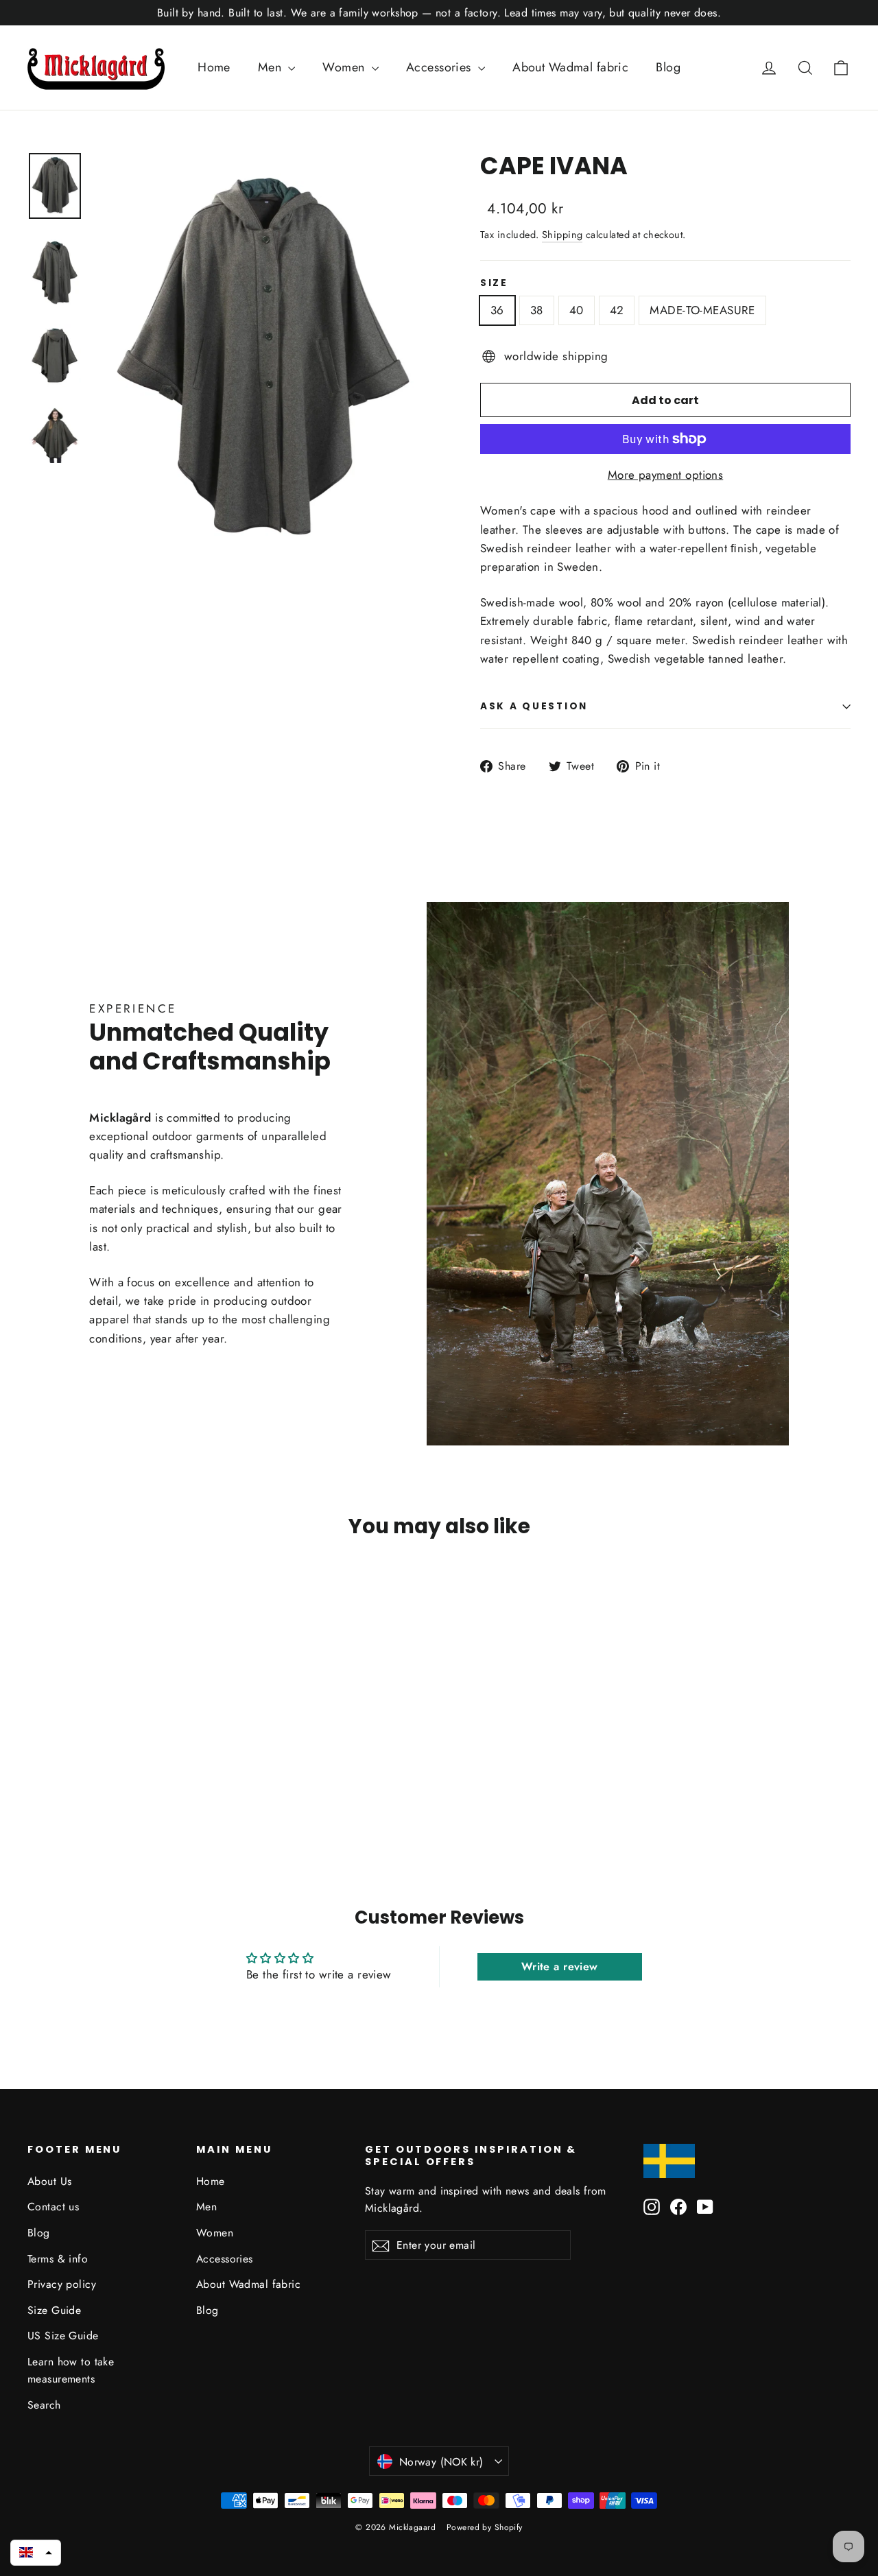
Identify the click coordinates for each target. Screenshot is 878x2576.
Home (214, 67)
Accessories (440, 67)
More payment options (666, 475)
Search (44, 2405)
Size (494, 283)
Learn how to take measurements (71, 2370)
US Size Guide (63, 2336)
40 (577, 310)
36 (497, 310)
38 (537, 310)
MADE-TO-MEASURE (702, 310)
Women (345, 67)
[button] (36, 2553)
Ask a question (534, 706)
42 (617, 310)
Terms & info (58, 2259)
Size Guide (54, 2310)
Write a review (560, 1966)
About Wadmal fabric (570, 67)
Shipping (562, 235)
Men (272, 67)
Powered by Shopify (485, 2527)
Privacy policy (62, 2284)
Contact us (53, 2207)
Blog (668, 67)
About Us (49, 2181)
